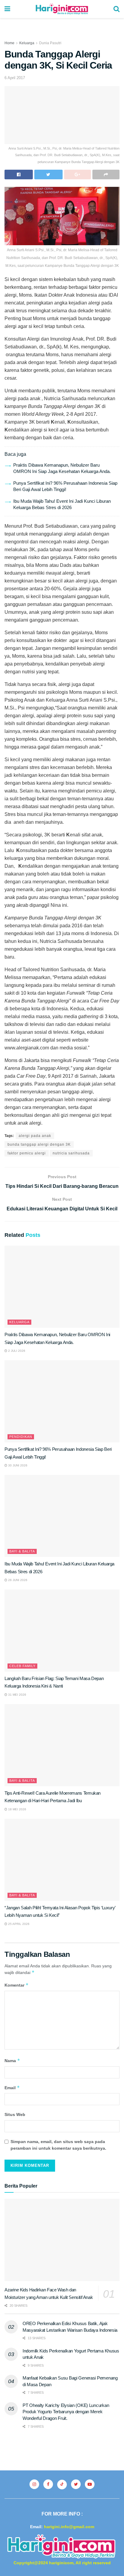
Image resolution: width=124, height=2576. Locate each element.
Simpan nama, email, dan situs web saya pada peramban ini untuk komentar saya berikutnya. (58, 2145)
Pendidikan (21, 1437)
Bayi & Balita (22, 1551)
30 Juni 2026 (17, 1465)
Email (12, 2088)
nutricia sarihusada (71, 1153)
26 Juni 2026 (17, 1580)
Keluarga (27, 43)
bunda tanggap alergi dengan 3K (39, 1144)
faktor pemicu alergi (27, 1153)
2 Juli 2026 (16, 1351)
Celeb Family (22, 1666)
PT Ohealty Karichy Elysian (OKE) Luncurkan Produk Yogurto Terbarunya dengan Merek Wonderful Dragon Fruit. (66, 2412)
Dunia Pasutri (50, 43)
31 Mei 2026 (17, 1695)
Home (9, 43)
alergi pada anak (35, 1136)
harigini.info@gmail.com (69, 2527)
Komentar (17, 1985)
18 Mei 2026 (17, 1809)
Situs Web (15, 2114)
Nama (12, 2060)
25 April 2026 (18, 1924)
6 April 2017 (15, 78)
